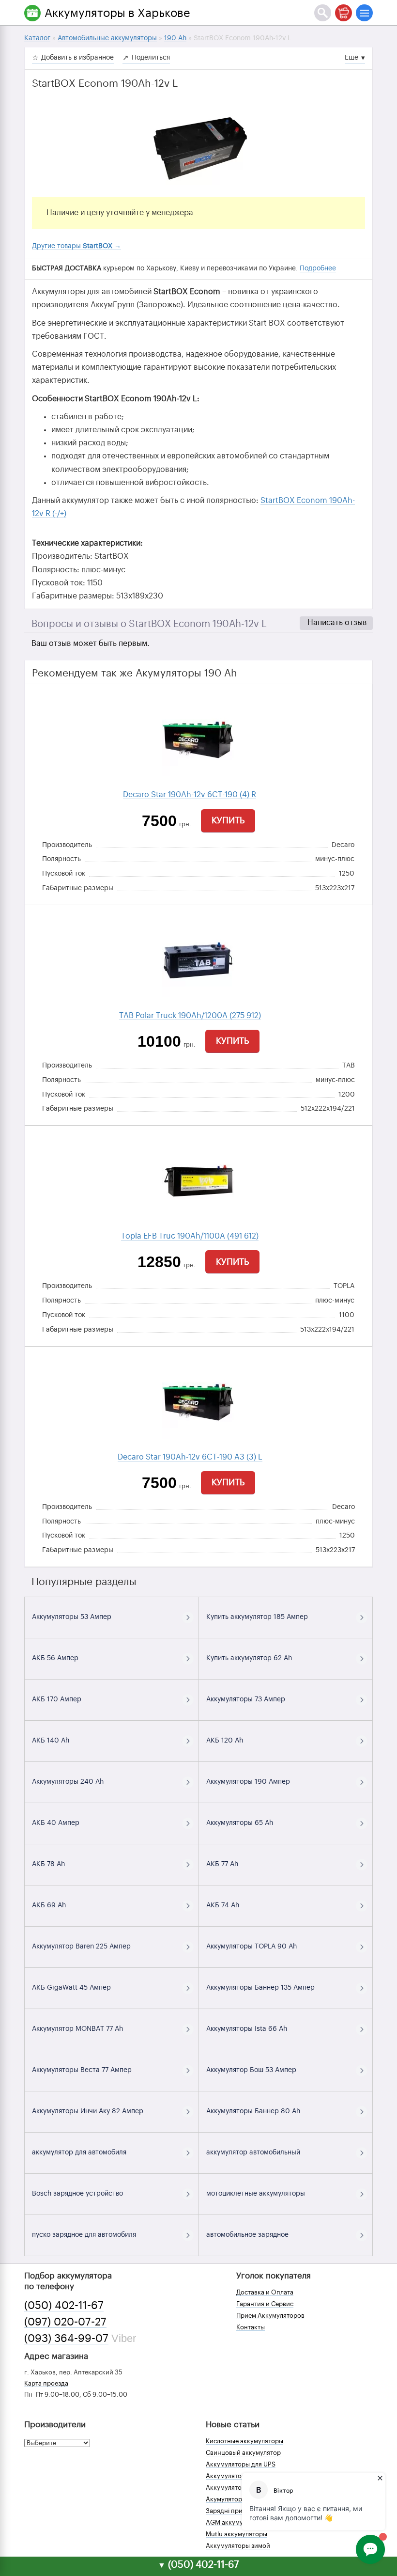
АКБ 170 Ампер (57, 1699)
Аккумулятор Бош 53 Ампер (251, 2070)
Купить (228, 820)
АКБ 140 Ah (51, 1741)
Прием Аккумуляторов (270, 2316)
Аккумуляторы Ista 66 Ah (247, 2029)
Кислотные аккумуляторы (244, 2441)
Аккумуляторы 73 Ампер (246, 1699)
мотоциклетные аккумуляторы (256, 2194)
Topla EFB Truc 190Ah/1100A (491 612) (190, 1236)
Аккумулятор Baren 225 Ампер (81, 1947)
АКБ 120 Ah (225, 1741)
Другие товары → (76, 246)
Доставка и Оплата (265, 2292)
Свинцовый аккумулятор (243, 2453)
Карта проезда (46, 2383)
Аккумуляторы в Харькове (117, 13)
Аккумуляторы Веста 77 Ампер (82, 2070)
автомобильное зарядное (247, 2235)
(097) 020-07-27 (65, 2322)
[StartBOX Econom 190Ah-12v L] (198, 148)
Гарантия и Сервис (265, 2304)
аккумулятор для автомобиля (79, 2152)
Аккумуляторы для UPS (241, 2464)
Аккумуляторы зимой (238, 2546)
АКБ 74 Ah (223, 1905)
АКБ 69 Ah (49, 1905)
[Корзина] (344, 13)
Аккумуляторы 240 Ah (68, 1782)
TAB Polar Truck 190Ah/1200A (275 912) (190, 1016)
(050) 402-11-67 (64, 2306)
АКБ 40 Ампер (56, 1823)
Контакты (251, 2327)
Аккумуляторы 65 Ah (240, 1823)
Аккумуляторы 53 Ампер (72, 1617)
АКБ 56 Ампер (55, 1658)
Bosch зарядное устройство (77, 2194)
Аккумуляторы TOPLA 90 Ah (252, 1947)
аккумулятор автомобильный (253, 2152)
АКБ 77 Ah (222, 1864)
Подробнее (318, 268)
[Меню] (364, 13)
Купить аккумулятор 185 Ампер (257, 1617)
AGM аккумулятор (233, 2522)
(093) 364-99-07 (66, 2339)
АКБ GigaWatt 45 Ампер (71, 1988)
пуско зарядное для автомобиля (84, 2235)
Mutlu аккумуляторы (237, 2534)
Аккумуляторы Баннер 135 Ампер (260, 1988)
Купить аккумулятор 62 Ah (249, 1658)
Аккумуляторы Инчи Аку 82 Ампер (88, 2111)
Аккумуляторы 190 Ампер (248, 1782)
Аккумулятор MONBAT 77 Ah (77, 2029)
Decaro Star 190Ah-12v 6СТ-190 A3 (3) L (190, 1457)
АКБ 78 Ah (48, 1864)
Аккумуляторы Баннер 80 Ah (253, 2111)
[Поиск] (323, 13)
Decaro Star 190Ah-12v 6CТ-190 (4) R (190, 795)
